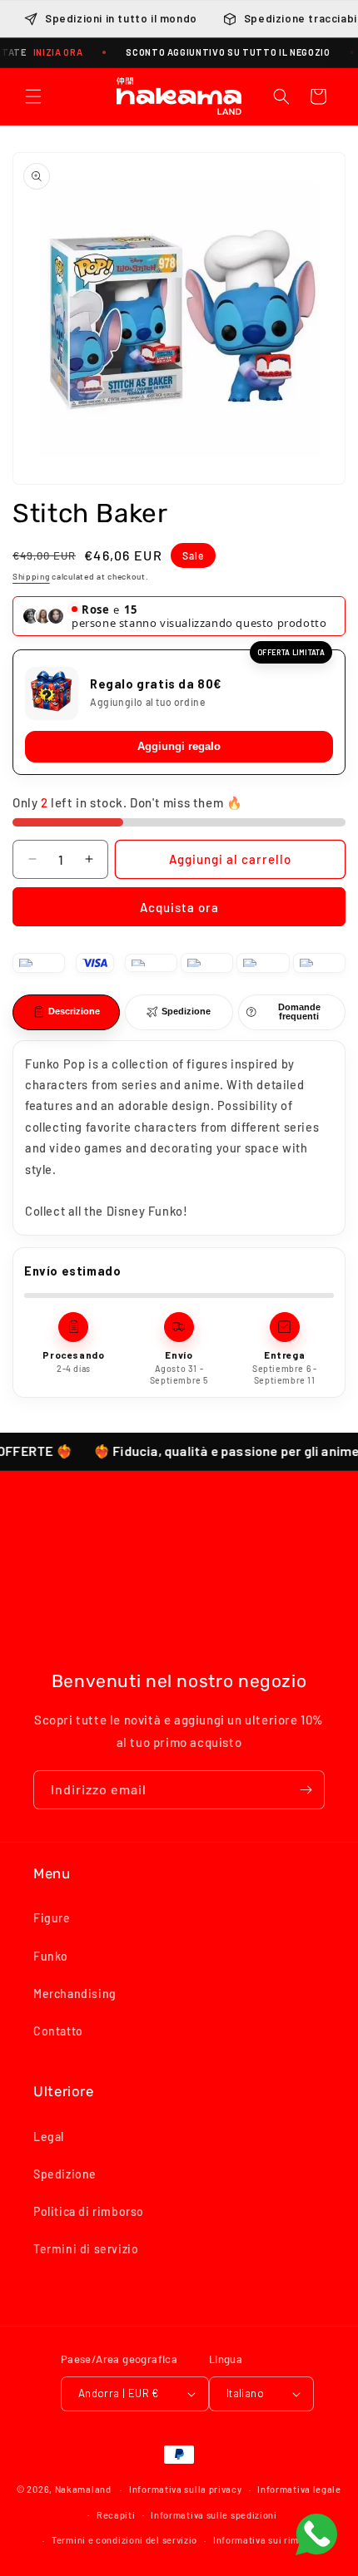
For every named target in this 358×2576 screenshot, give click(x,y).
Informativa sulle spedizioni (214, 2515)
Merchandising (75, 1994)
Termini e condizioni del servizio (124, 2540)
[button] (33, 96)
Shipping (31, 576)
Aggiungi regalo (179, 746)
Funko (51, 1956)
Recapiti (116, 2515)
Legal (49, 2137)
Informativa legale (299, 2489)
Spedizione (65, 2174)
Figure (52, 1918)
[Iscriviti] (306, 1790)
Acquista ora (179, 907)
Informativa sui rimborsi (268, 2540)
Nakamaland (83, 2489)
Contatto (58, 2031)
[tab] (66, 1012)
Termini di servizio (86, 2249)
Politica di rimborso (89, 2211)
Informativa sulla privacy (186, 2489)
